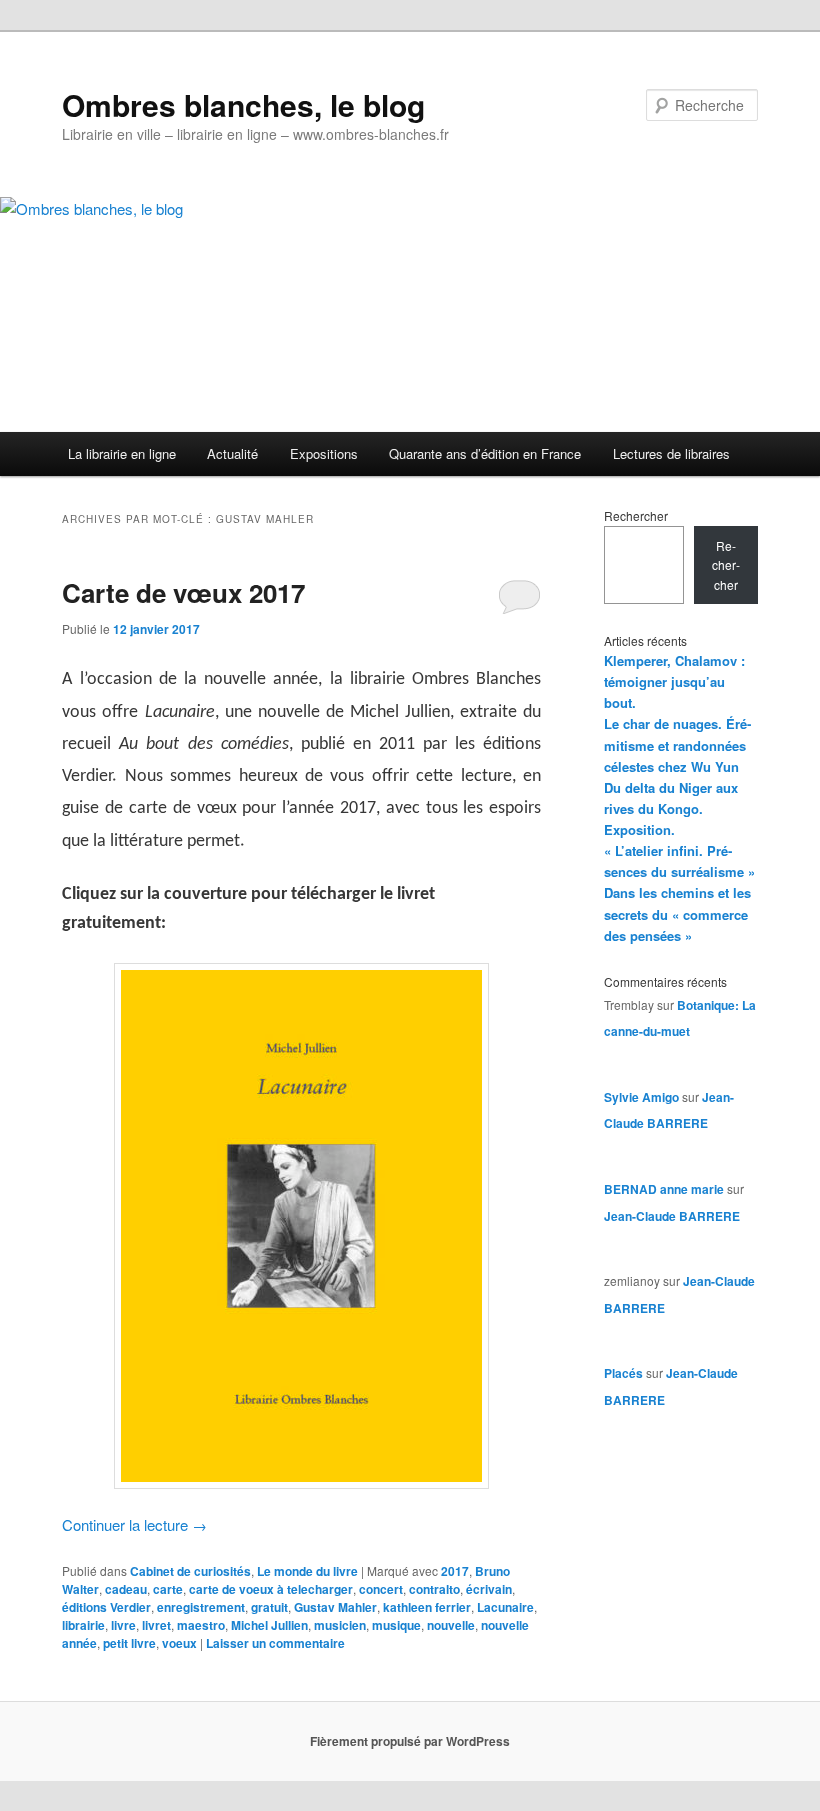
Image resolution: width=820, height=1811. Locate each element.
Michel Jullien (269, 1625)
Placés (623, 1373)
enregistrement (201, 1607)
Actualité (232, 453)
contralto (434, 1589)
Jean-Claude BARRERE (672, 1216)
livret (156, 1625)
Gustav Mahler (335, 1607)
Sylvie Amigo (641, 1097)
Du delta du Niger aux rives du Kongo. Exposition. (671, 808)
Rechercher (636, 515)
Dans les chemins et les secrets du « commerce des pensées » (677, 913)
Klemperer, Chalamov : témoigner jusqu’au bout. (674, 681)
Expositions (324, 453)
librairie (83, 1625)
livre (123, 1625)
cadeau (126, 1589)
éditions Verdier (106, 1607)
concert (381, 1589)
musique (396, 1625)
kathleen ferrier (427, 1607)
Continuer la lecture (134, 1524)
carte (168, 1589)
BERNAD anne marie (664, 1189)
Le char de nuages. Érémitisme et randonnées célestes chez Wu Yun (677, 744)
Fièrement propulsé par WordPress (410, 1741)
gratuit (269, 1607)
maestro (201, 1625)
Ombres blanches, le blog (243, 104)
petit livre (129, 1643)
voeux (179, 1643)
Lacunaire (505, 1607)
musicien (340, 1625)
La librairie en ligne (122, 453)
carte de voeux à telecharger (271, 1589)
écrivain (489, 1589)
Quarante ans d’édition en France (485, 453)
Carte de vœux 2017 (183, 592)
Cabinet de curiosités (190, 1571)
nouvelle (451, 1625)
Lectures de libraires (671, 453)
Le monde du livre (307, 1571)
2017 (455, 1571)
